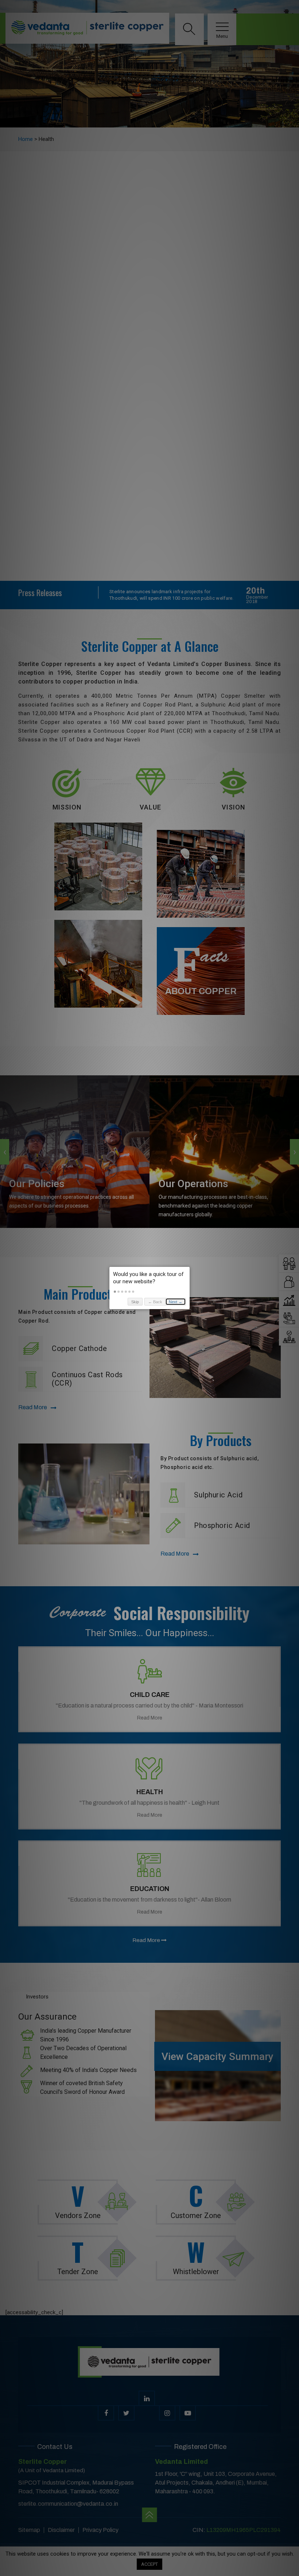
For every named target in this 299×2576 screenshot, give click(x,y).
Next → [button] (176, 1302)
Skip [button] (135, 1302)
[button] (115, 1292)
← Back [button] (155, 1302)
